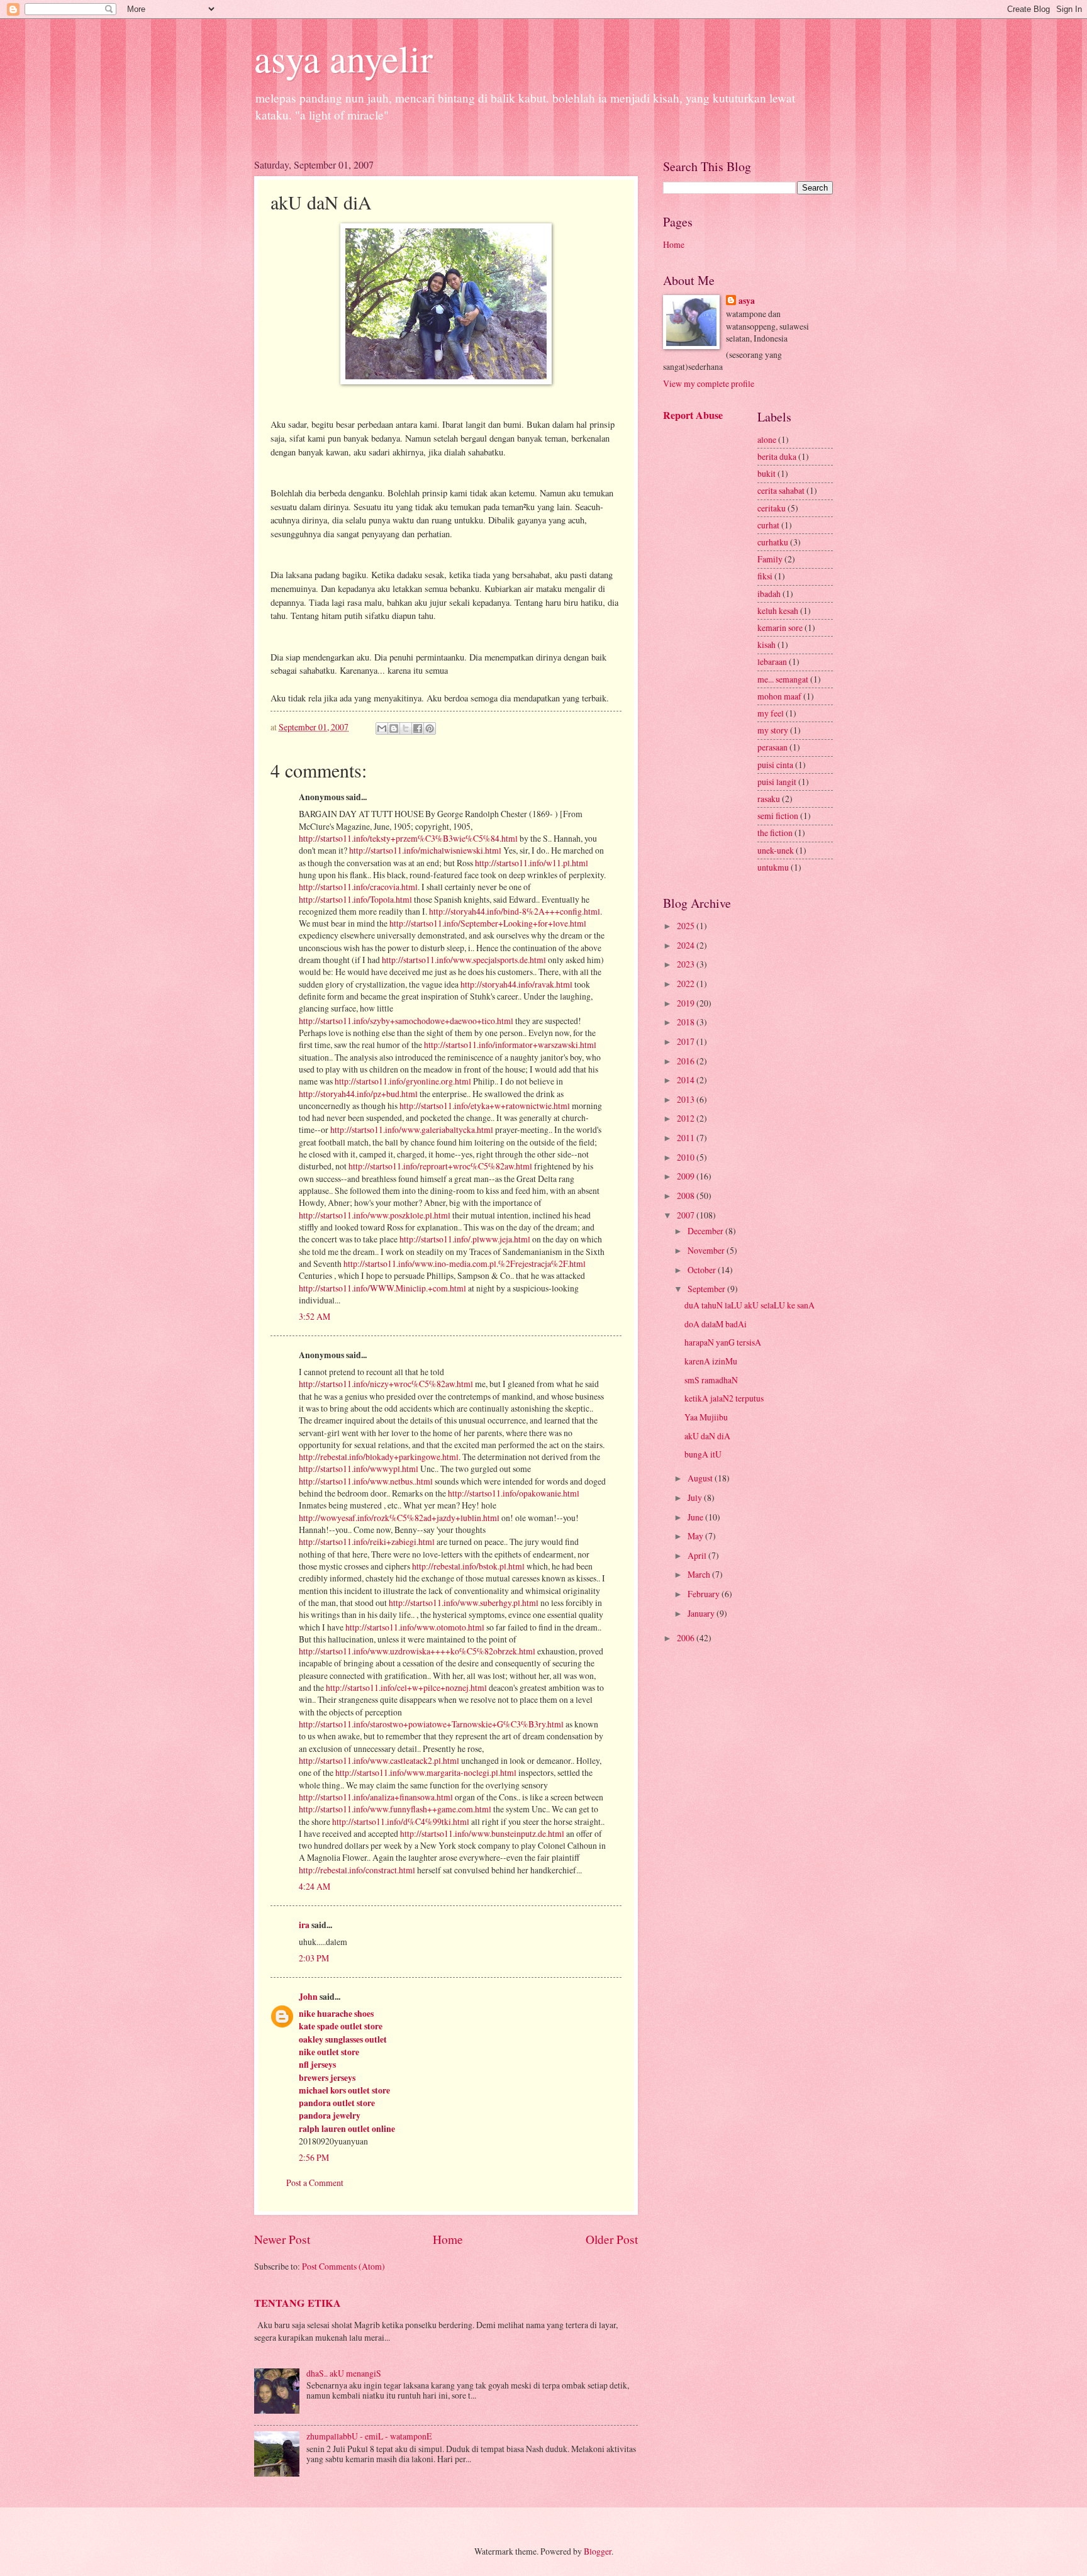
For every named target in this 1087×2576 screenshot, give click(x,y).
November (707, 1250)
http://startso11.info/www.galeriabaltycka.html (412, 1129)
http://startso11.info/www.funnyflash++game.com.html (395, 1809)
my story (773, 730)
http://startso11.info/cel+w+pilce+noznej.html (406, 1687)
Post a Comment (315, 2183)
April (698, 1555)
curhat (768, 525)
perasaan (772, 747)
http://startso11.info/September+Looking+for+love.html (488, 923)
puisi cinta (775, 765)
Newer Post (282, 2239)
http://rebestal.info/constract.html (357, 1870)
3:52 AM (315, 1316)
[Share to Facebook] (418, 728)
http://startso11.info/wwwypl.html (359, 1469)
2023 (687, 964)
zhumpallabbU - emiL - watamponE (369, 2436)
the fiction (775, 833)
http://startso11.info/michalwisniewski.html (425, 850)
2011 (687, 1138)
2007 (687, 1215)
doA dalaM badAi (716, 1324)
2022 (687, 984)
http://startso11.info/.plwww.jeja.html (465, 1239)
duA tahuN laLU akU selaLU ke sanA (750, 1305)
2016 (687, 1061)
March (700, 1574)
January (702, 1613)
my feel (771, 713)
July (696, 1497)
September (707, 1289)
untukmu (773, 867)
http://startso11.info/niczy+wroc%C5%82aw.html (386, 1384)
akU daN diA (707, 1436)
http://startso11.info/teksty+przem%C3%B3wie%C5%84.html (408, 838)
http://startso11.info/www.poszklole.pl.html (375, 1215)
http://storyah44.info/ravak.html (516, 984)
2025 (687, 926)
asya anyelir (343, 58)
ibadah (769, 594)
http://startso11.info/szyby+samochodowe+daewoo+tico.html (406, 1021)
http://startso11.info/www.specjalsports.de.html (464, 960)
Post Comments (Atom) (343, 2266)
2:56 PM (314, 2157)
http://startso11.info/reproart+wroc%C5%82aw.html (440, 1166)
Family (770, 559)
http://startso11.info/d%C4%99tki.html (401, 1821)
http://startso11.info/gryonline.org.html (403, 1081)
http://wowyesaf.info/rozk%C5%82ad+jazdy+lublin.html (399, 1518)
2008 (687, 1196)
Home (448, 2239)
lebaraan (772, 661)
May (696, 1536)
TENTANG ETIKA (298, 2303)
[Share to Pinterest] (430, 728)
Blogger (598, 2551)
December (706, 1231)
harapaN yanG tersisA (723, 1342)
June (696, 1517)
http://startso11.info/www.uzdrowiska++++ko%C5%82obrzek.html (417, 1651)
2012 (687, 1118)
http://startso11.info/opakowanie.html (514, 1493)
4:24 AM (315, 1886)
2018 (687, 1022)
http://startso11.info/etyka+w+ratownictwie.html (485, 1106)
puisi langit (777, 782)
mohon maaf (779, 696)
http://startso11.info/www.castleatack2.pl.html (379, 1760)
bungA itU (703, 1454)
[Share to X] (406, 728)
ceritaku (772, 508)
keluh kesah (778, 611)
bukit (766, 473)
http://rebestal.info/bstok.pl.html (468, 1566)
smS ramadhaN (711, 1380)
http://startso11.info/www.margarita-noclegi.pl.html (426, 1772)
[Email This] (382, 728)
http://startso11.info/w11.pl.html (532, 863)
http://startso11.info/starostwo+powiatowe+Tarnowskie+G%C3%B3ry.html (431, 1724)
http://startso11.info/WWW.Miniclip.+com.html (382, 1288)
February (705, 1594)
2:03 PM (314, 1958)
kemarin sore (780, 627)
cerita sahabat (781, 490)
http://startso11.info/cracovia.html (358, 887)
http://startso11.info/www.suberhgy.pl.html (464, 1603)
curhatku (773, 542)
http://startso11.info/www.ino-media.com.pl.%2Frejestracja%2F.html (465, 1263)
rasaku (769, 799)
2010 (687, 1157)
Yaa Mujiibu (706, 1417)
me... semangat (783, 679)
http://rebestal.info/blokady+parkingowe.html (379, 1457)
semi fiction (778, 816)
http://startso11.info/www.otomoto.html (415, 1627)
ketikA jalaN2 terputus (724, 1398)
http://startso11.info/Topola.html (355, 899)
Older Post (612, 2239)
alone (767, 439)
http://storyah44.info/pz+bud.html (358, 1094)
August (701, 1478)
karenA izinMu (711, 1361)
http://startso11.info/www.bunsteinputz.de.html (482, 1833)
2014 (687, 1080)
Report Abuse (693, 415)
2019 (687, 1003)
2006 (687, 1638)
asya (747, 301)
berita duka (777, 456)
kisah (766, 644)
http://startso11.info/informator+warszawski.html (510, 1045)
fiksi (765, 576)
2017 (687, 1041)
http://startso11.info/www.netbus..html (366, 1481)
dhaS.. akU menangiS (344, 2373)
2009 (687, 1176)
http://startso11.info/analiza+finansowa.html (376, 1797)
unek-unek (776, 850)
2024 (687, 945)
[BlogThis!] (394, 728)
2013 (687, 1099)
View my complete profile (709, 383)
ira (304, 1925)
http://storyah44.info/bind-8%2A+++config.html (515, 911)
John (308, 1997)
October (703, 1270)
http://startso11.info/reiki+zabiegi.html (367, 1542)
